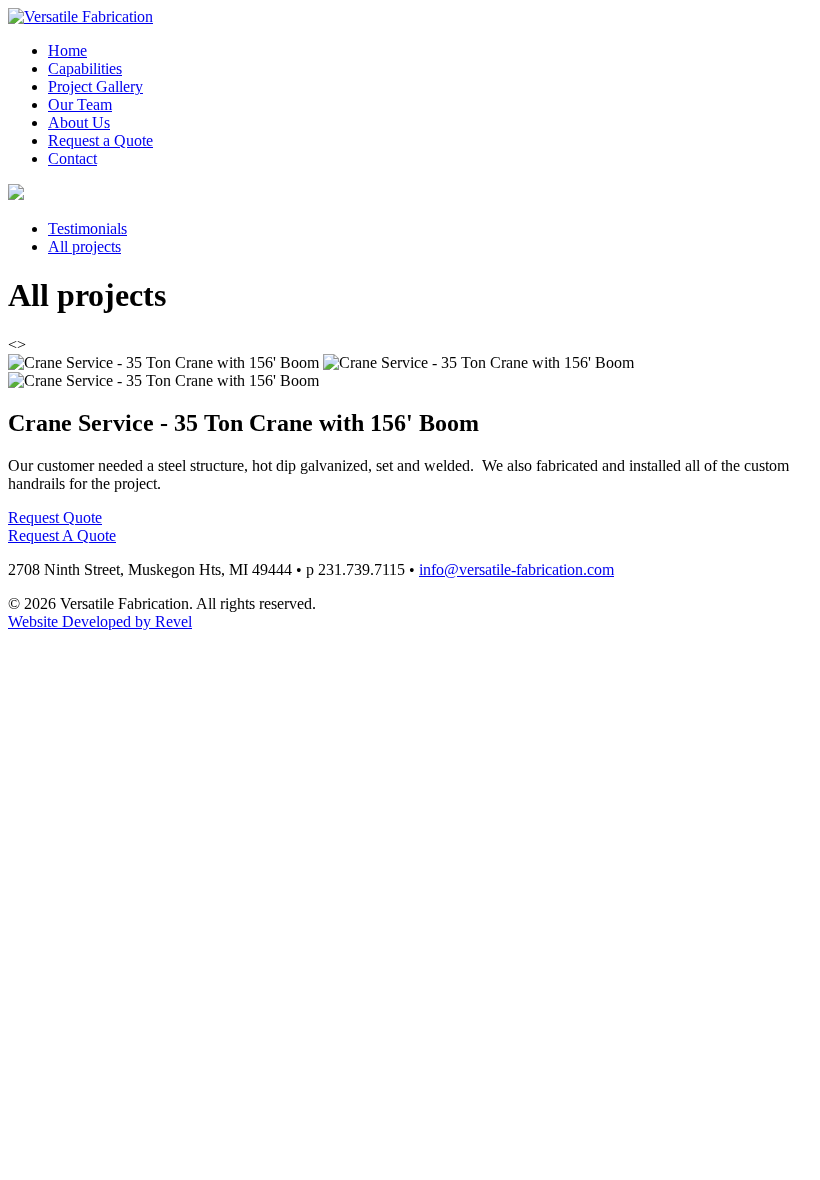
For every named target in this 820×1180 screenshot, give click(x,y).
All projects (84, 246)
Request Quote (55, 517)
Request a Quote (100, 140)
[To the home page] (80, 16)
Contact (72, 158)
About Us (79, 122)
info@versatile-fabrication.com (516, 569)
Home (67, 50)
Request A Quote (62, 535)
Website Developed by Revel (100, 621)
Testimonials (87, 228)
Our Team (80, 104)
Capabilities (85, 68)
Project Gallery (95, 86)
